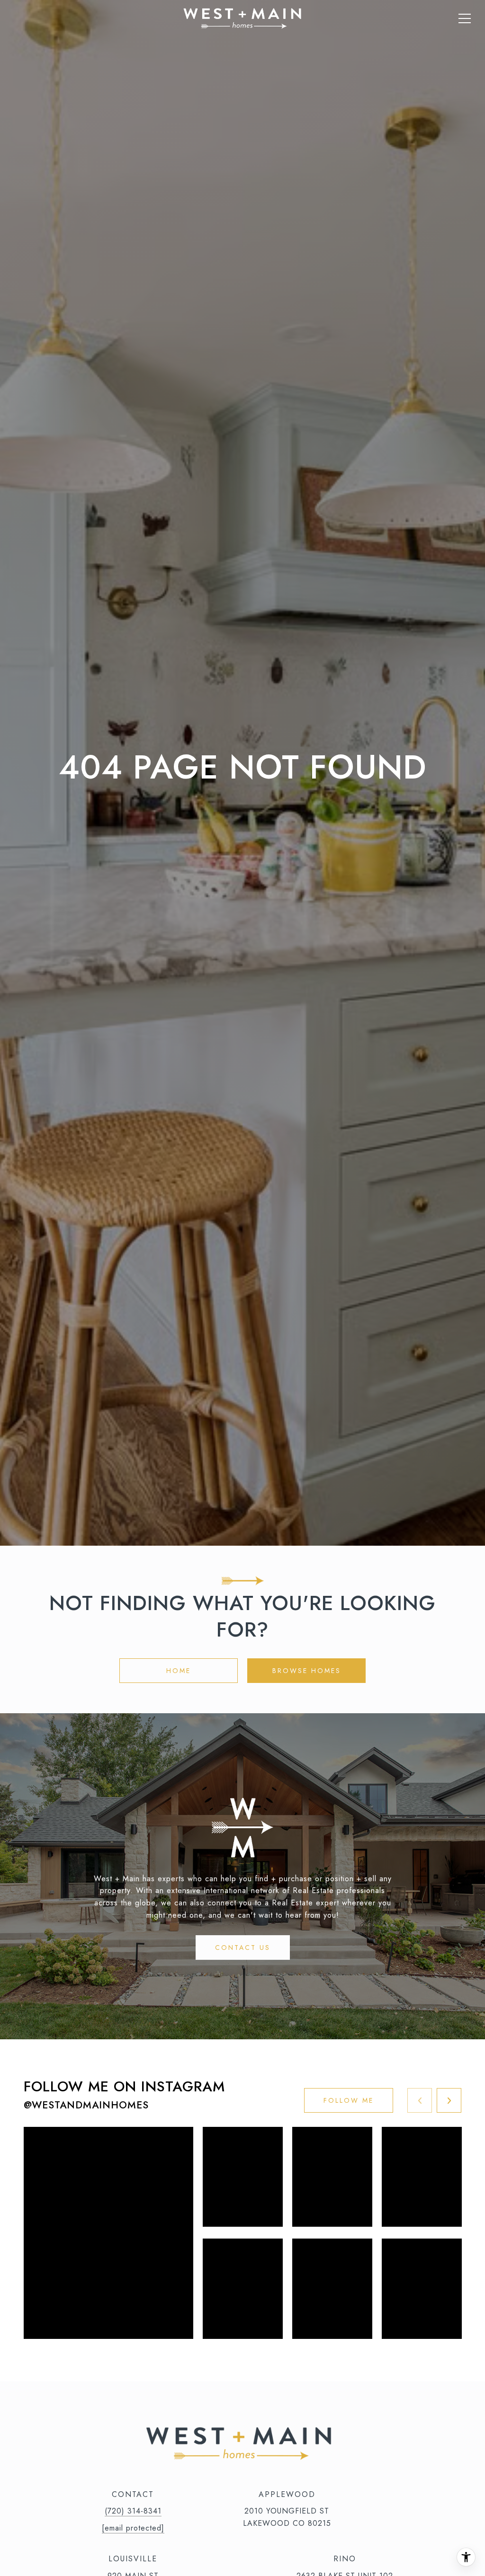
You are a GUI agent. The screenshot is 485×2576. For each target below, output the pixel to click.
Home (179, 1671)
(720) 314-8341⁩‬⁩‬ (133, 2511)
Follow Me (349, 2100)
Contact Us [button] (243, 1947)
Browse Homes (307, 1671)
